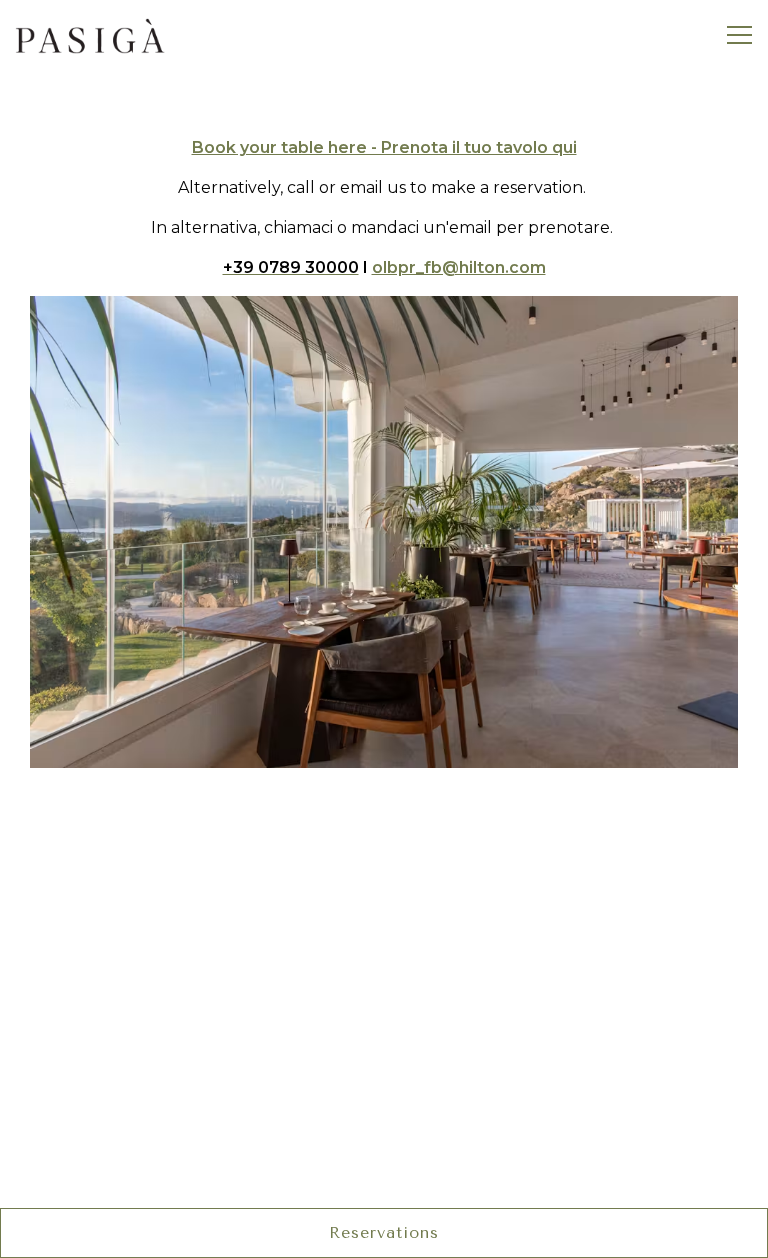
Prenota (384, 817)
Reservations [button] (384, 1232)
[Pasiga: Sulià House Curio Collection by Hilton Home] (90, 35)
